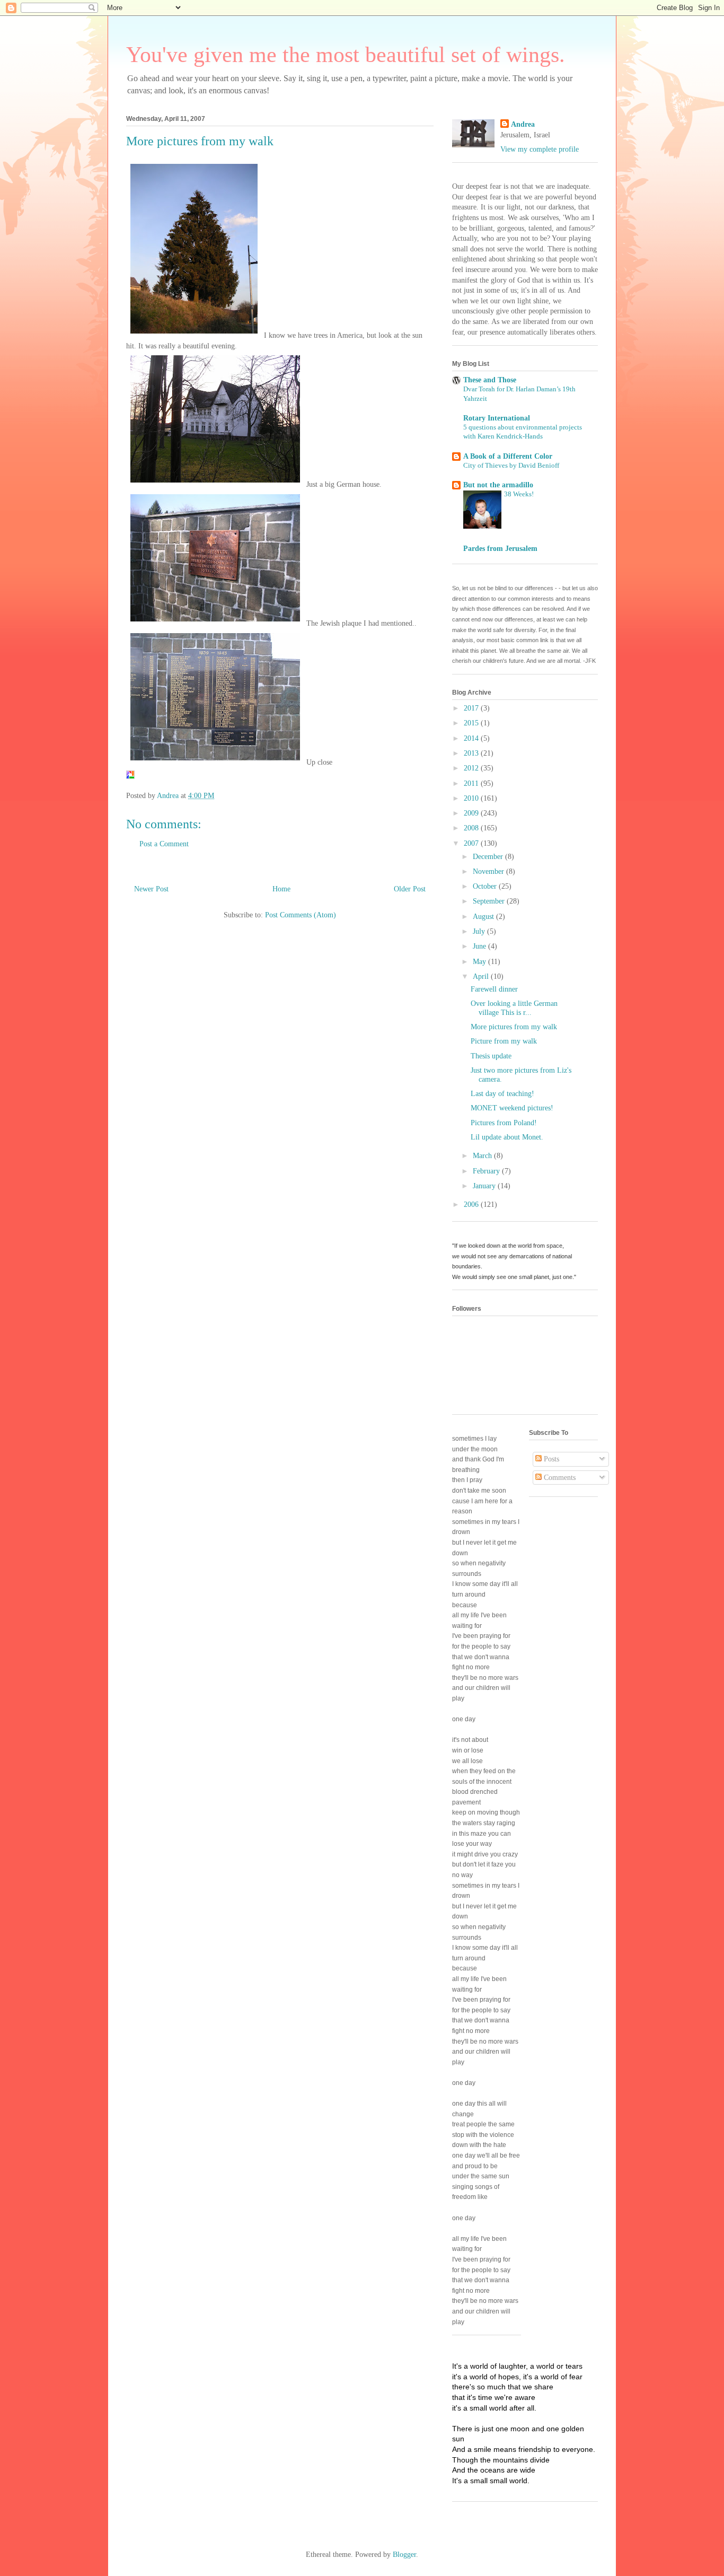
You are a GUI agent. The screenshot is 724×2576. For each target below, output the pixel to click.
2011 (472, 783)
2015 (472, 723)
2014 (472, 738)
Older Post (410, 889)
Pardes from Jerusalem (500, 549)
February (487, 1171)
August (484, 917)
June (480, 946)
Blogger (404, 2555)
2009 (472, 813)
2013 (472, 753)
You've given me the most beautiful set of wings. (346, 55)
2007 (472, 843)
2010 (472, 798)
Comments (559, 1478)
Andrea (523, 124)
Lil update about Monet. (507, 1137)
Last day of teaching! (502, 1094)
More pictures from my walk (514, 1027)
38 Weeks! (519, 494)
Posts (550, 1459)
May (480, 962)
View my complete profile (540, 149)
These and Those (490, 380)
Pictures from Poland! (504, 1123)
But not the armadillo (498, 485)
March (483, 1156)
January (485, 1186)
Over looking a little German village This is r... (514, 1008)
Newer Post (151, 889)
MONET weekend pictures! (512, 1108)
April (482, 976)
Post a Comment (164, 844)
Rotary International (497, 418)
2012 (472, 768)
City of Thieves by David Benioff (511, 465)
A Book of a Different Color (508, 456)
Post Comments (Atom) (301, 915)
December (489, 857)
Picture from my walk (504, 1041)
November (489, 871)
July (480, 931)
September (490, 901)
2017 (472, 708)
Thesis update (491, 1056)
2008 (472, 828)
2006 (472, 1204)
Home (281, 889)
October (486, 886)
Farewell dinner (494, 989)
